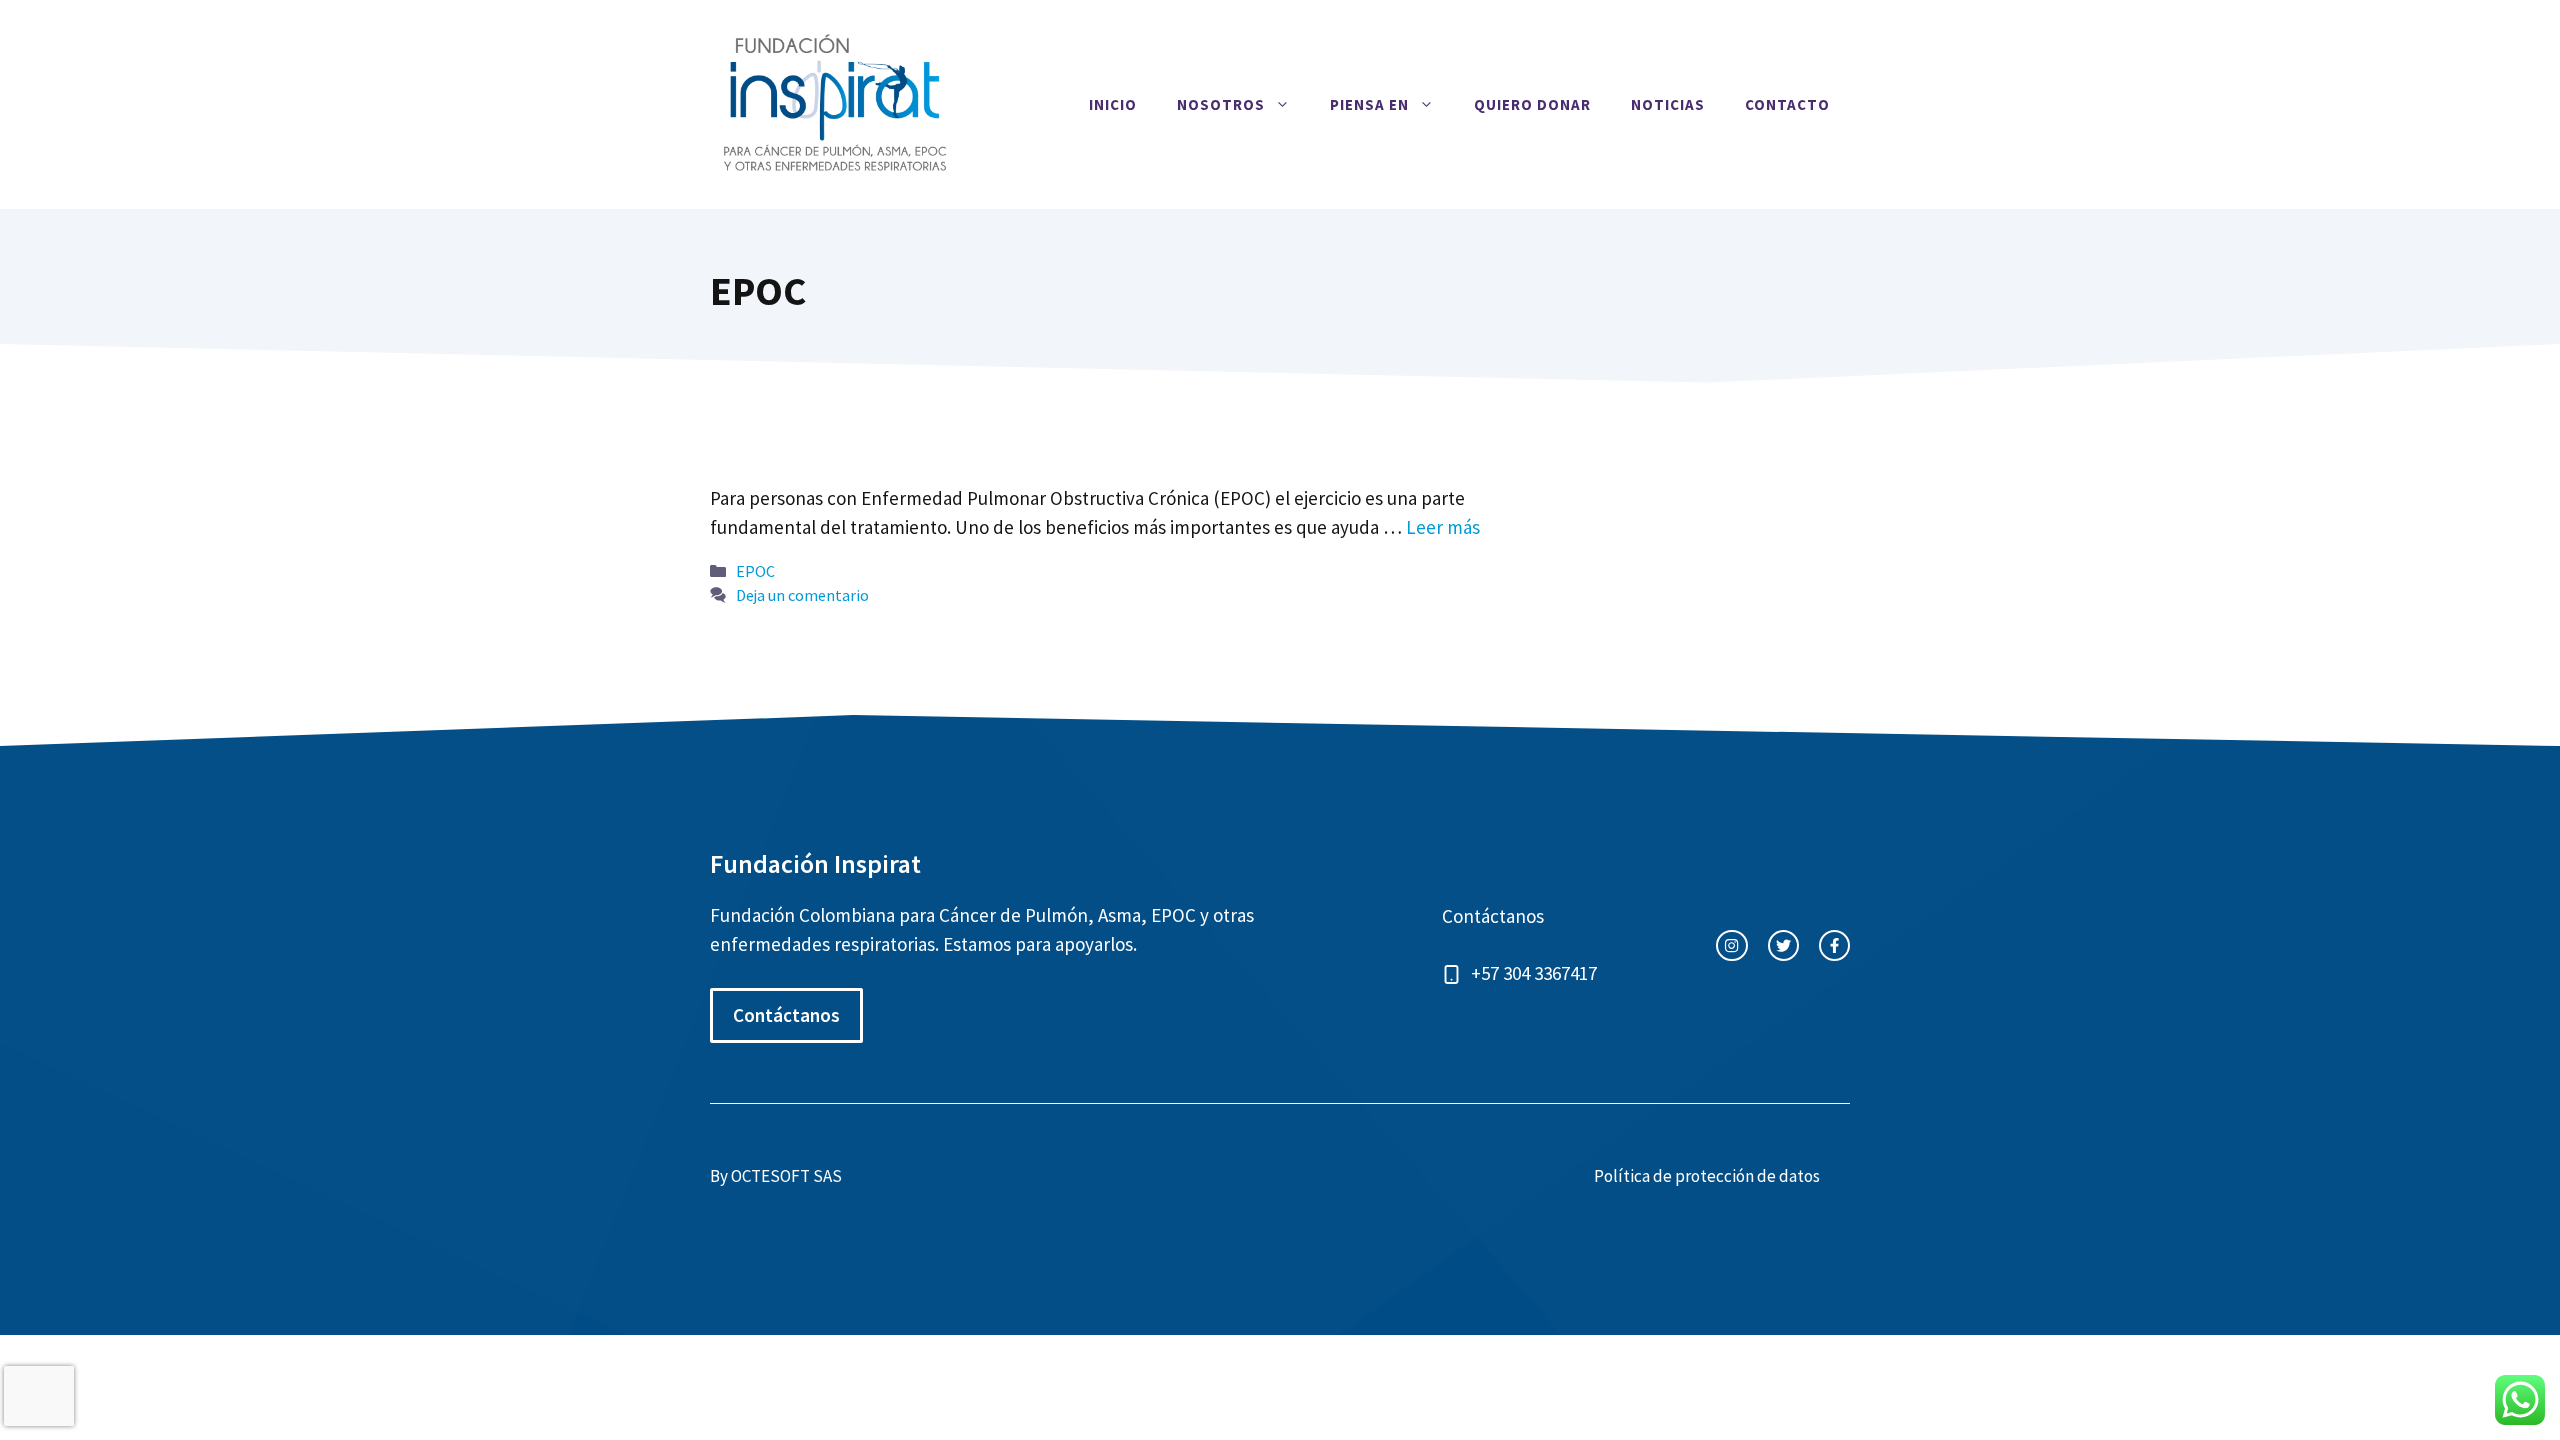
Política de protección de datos (1707, 1176)
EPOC (755, 571)
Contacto (1787, 104)
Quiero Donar (1532, 104)
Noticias (1668, 104)
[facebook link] (1834, 945)
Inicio (1113, 104)
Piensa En (1369, 104)
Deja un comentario (802, 595)
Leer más (1443, 527)
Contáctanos (786, 1015)
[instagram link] (1731, 945)
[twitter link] (1783, 945)
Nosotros (1221, 104)
